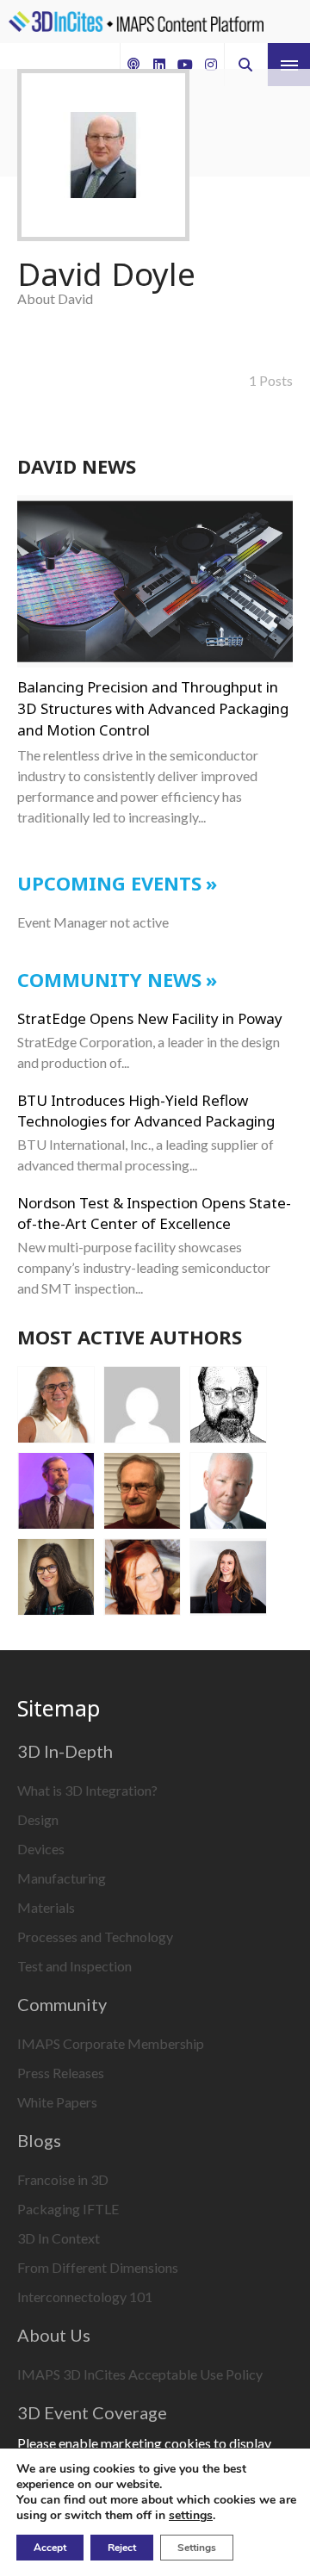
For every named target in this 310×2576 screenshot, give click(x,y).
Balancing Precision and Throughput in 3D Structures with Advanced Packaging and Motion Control (153, 708)
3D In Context (59, 2238)
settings (191, 2516)
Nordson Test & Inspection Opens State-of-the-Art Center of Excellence (154, 1213)
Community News (109, 979)
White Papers (57, 2102)
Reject (122, 2548)
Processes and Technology (95, 1937)
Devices (41, 1849)
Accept (50, 2548)
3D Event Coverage (92, 2412)
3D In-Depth (65, 1751)
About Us (54, 2335)
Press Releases (61, 2073)
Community (62, 2004)
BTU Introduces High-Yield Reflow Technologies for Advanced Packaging (146, 1111)
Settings (197, 2548)
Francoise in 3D (63, 2179)
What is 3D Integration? (87, 1790)
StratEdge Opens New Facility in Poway (150, 1018)
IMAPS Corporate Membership (111, 2043)
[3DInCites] (136, 22)
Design (38, 1819)
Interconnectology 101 (85, 2297)
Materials (46, 1907)
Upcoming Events (109, 883)
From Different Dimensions (98, 2267)
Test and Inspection (74, 1966)
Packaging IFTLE (68, 2209)
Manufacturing (62, 1878)
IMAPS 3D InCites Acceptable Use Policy (140, 2374)
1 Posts (270, 380)
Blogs (39, 2140)
